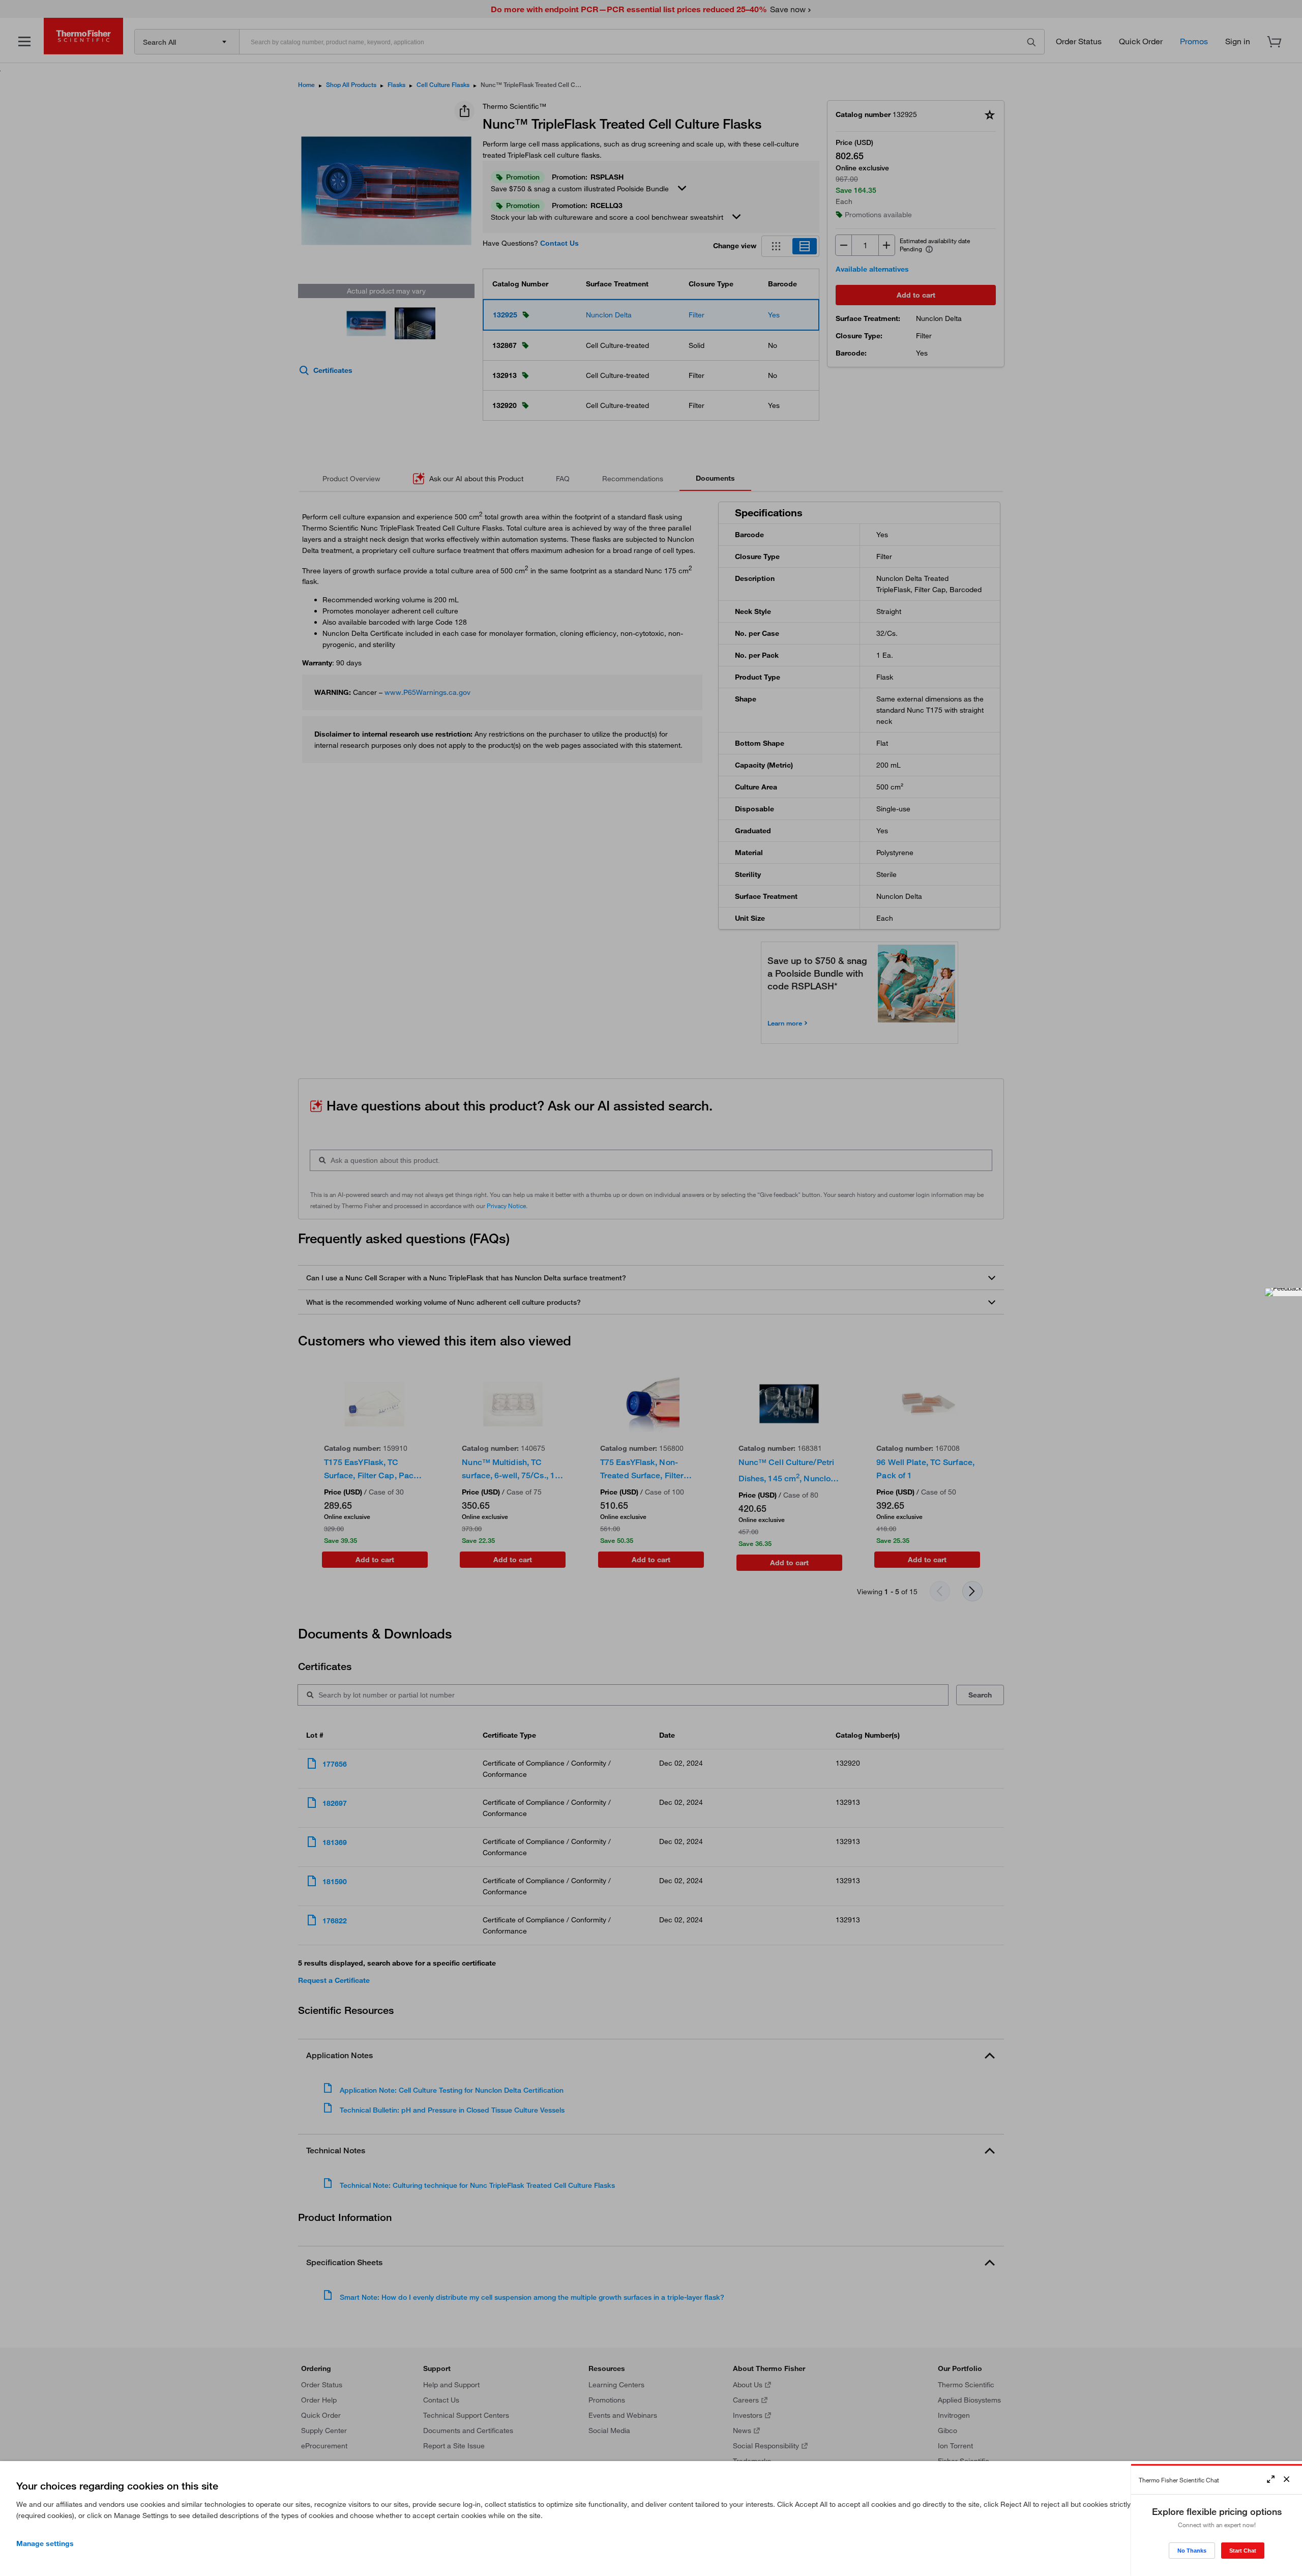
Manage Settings (45, 2543)
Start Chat (1243, 2551)
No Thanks (1192, 2551)
